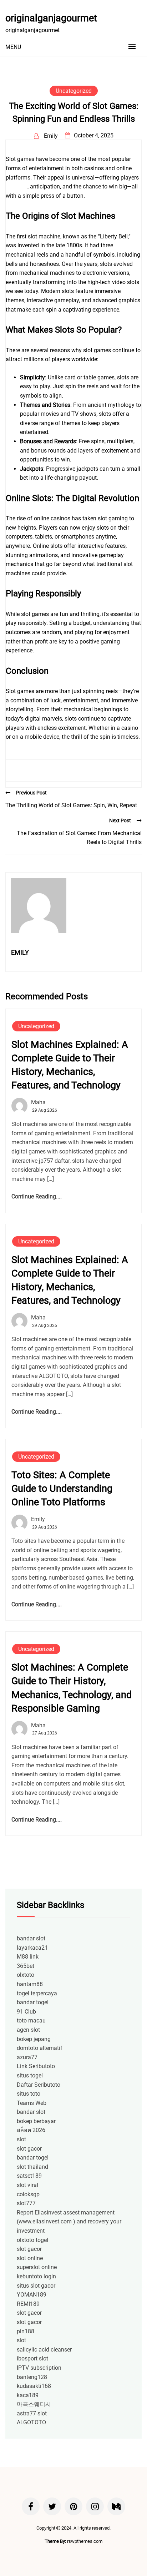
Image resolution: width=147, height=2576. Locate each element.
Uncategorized (74, 91)
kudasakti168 (34, 2386)
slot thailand (32, 2167)
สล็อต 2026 (31, 2130)
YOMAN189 (32, 2295)
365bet (26, 1966)
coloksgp (28, 2194)
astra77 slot (32, 2413)
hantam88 (30, 1984)
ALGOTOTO (31, 2422)
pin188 (26, 2331)
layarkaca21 (32, 1948)
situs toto (29, 2094)
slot (21, 2139)
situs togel (30, 2075)
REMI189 (28, 2304)
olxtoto (26, 1975)
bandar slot (31, 1938)
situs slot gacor (36, 2286)
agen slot (28, 2030)
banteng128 (32, 2377)
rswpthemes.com (85, 2541)
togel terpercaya (37, 1993)
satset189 (29, 2176)
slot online (30, 2258)
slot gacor (29, 2149)
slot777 (26, 2203)
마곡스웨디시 (34, 2404)
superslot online (37, 2267)
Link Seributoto (36, 2066)
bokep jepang (34, 2039)
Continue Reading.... (37, 1196)
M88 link (28, 1957)
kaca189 (28, 2395)
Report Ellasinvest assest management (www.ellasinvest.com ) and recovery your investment (69, 2222)
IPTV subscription (39, 2368)
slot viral (27, 2185)
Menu (13, 47)
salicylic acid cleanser (44, 2350)
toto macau (31, 2021)
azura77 (27, 2057)
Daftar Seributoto (39, 2085)
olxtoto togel (32, 2240)
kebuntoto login (36, 2276)
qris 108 (16, 186)
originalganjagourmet (51, 18)
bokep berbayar (36, 2121)
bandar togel (33, 2002)
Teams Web (32, 2103)
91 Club (26, 2012)
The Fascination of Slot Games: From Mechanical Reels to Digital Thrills (79, 838)
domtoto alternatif (40, 2048)
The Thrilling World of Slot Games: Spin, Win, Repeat (71, 805)
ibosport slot (32, 2358)
